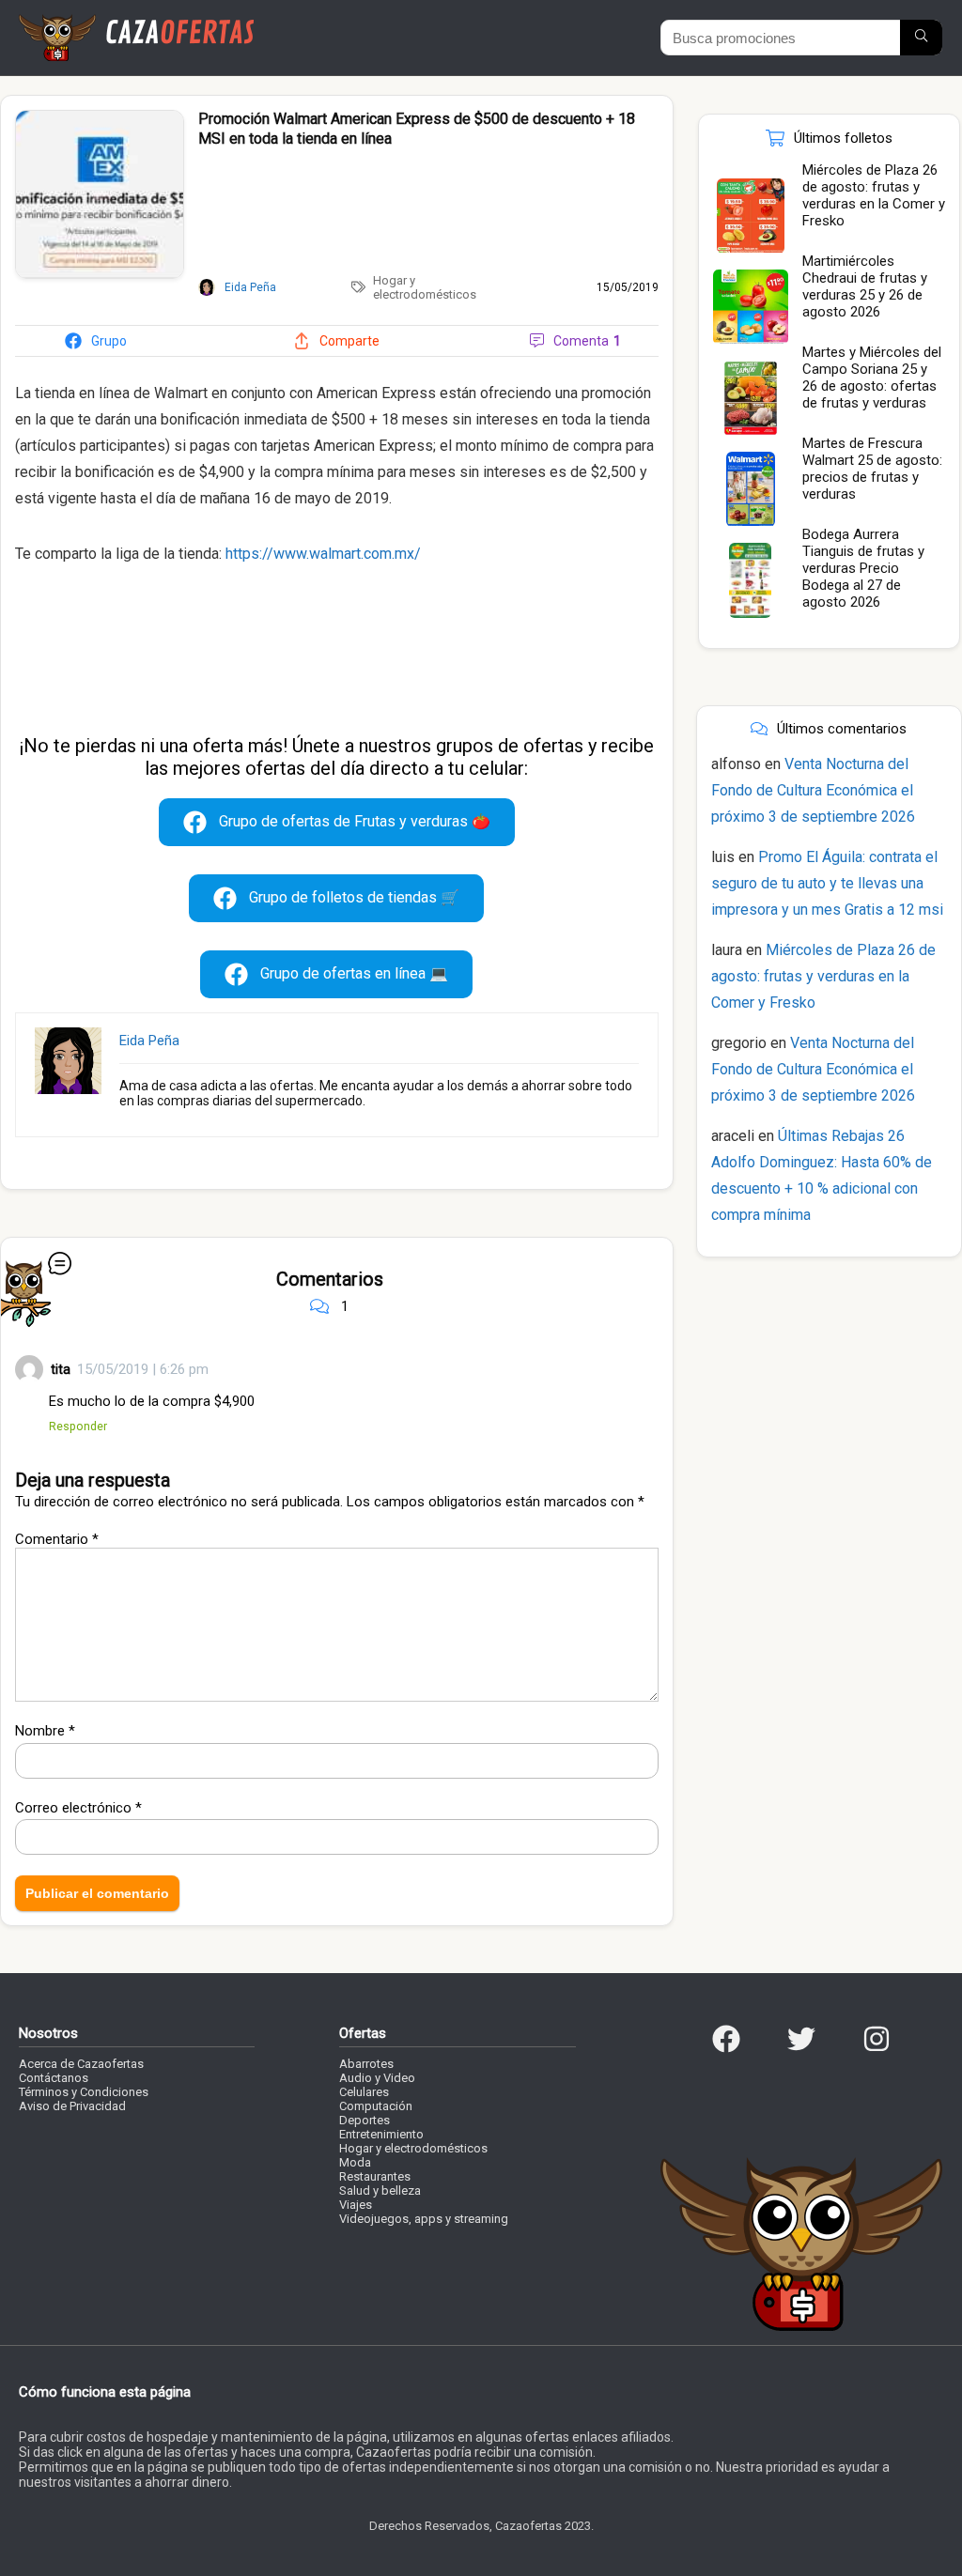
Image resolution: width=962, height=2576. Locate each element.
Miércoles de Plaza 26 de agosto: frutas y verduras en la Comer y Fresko (874, 195)
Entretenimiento (381, 2134)
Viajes (356, 2205)
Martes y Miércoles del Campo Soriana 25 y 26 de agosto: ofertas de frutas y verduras (872, 378)
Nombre (45, 1731)
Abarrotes (366, 2064)
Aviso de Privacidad (72, 2106)
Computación (376, 2106)
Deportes (365, 2120)
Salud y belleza (380, 2190)
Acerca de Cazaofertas (81, 2064)
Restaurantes (375, 2176)
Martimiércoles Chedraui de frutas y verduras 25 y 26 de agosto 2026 (865, 286)
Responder (78, 1426)
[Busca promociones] (921, 38)
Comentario (57, 1539)
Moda (355, 2162)
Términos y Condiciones (84, 2092)
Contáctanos (54, 2078)
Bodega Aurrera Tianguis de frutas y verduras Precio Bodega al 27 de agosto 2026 (863, 568)
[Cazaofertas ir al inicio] (136, 23)
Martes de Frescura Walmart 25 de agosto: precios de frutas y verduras (872, 469)
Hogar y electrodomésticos (425, 287)
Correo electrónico (78, 1808)
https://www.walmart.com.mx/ (323, 554)
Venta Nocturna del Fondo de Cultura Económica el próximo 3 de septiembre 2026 (813, 790)
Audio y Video (377, 2078)
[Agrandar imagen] (100, 118)
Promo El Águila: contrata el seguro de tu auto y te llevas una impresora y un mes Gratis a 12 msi (827, 883)
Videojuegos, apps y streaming (424, 2219)
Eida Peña (149, 1041)
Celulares (364, 2092)
